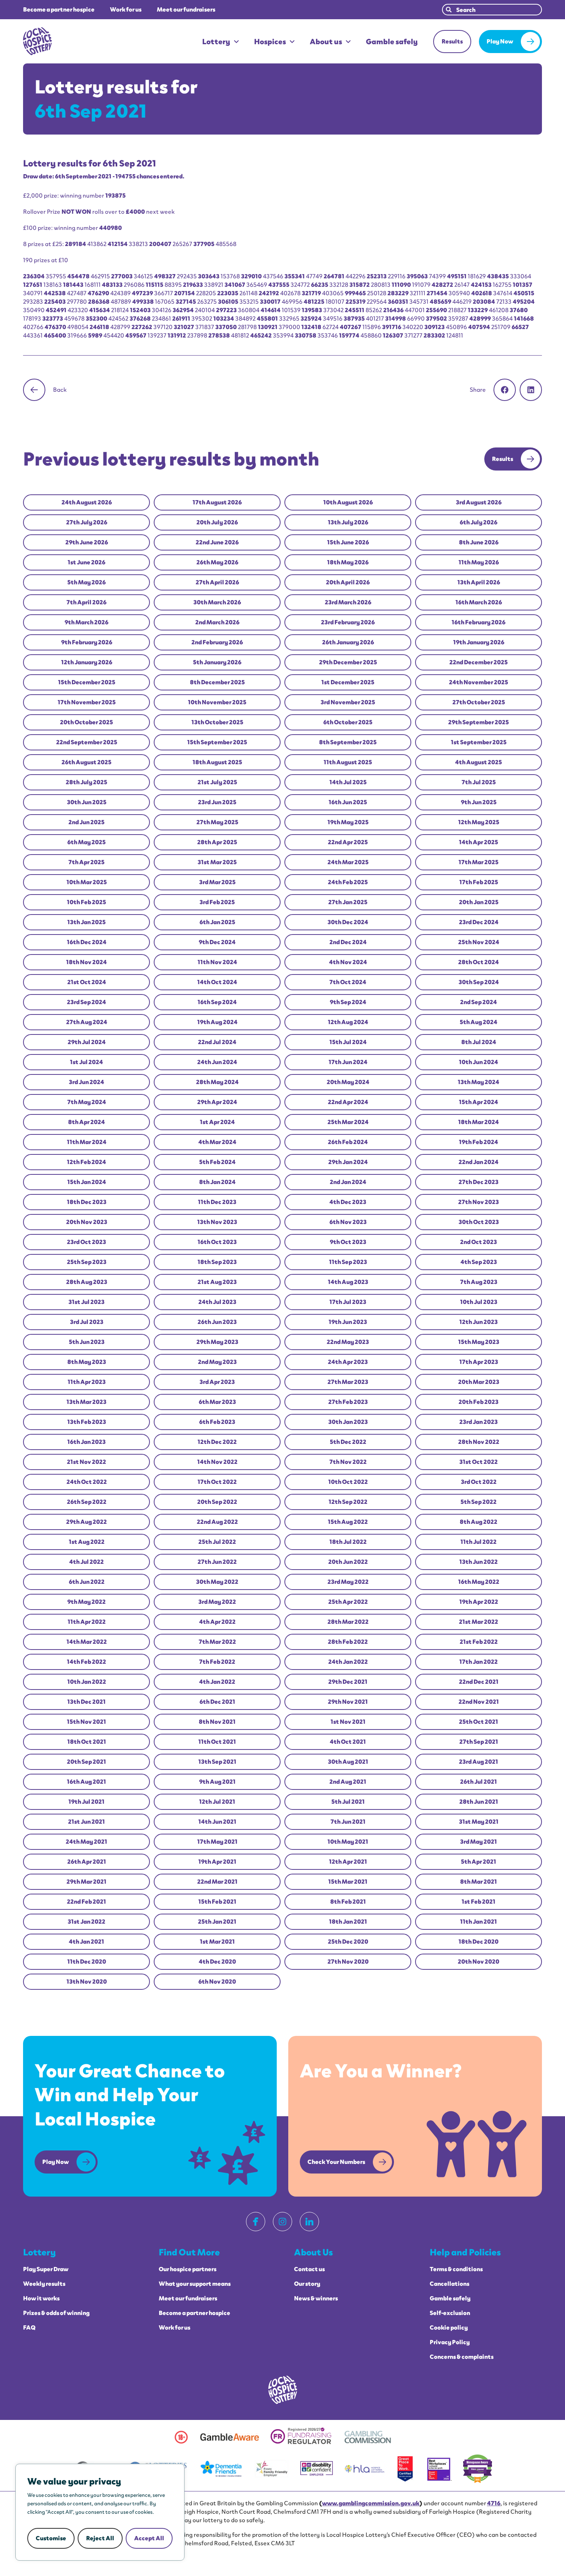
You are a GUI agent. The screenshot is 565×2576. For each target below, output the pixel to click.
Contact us (309, 2269)
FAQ (29, 2328)
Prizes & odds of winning (56, 2313)
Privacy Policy (450, 2342)
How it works (41, 2298)
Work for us (126, 10)
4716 (494, 2503)
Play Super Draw (46, 2269)
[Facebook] (256, 2222)
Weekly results (44, 2284)
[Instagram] (282, 2222)
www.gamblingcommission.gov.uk (371, 2503)
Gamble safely (392, 42)
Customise (51, 2538)
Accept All (149, 2538)
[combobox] (492, 10)
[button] (505, 390)
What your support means (195, 2284)
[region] (100, 2512)
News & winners (316, 2298)
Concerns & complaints (462, 2357)
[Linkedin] (309, 2222)
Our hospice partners (188, 2269)
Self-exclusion (450, 2313)
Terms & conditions (456, 2269)
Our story (307, 2284)
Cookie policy (449, 2328)
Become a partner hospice (59, 10)
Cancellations (450, 2284)
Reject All (100, 2538)
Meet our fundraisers (186, 10)
